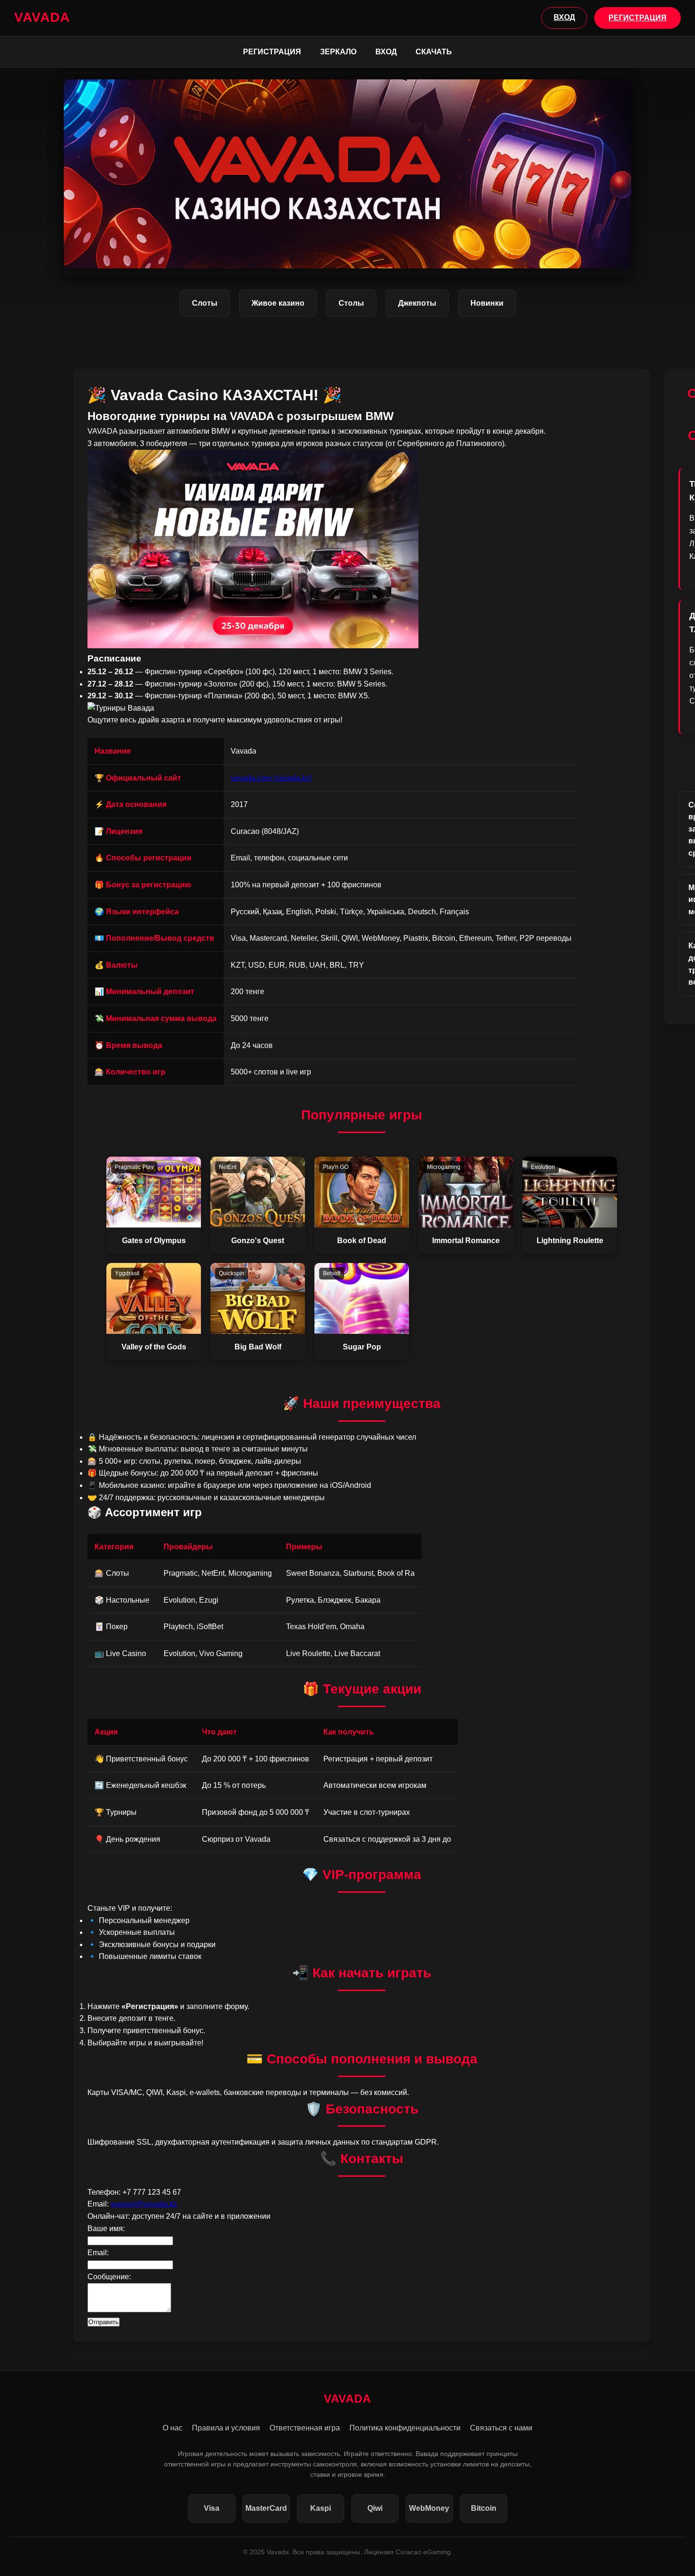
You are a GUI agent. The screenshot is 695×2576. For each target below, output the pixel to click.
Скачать (434, 52)
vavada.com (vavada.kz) (271, 778)
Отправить (104, 2322)
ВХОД (564, 17)
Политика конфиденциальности (405, 2428)
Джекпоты (417, 303)
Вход (386, 52)
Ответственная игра (305, 2428)
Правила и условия (226, 2428)
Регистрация (272, 52)
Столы (351, 303)
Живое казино (278, 303)
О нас (173, 2428)
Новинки (487, 303)
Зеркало (338, 52)
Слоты (205, 303)
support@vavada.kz (144, 2204)
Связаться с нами (501, 2428)
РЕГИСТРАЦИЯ (638, 18)
